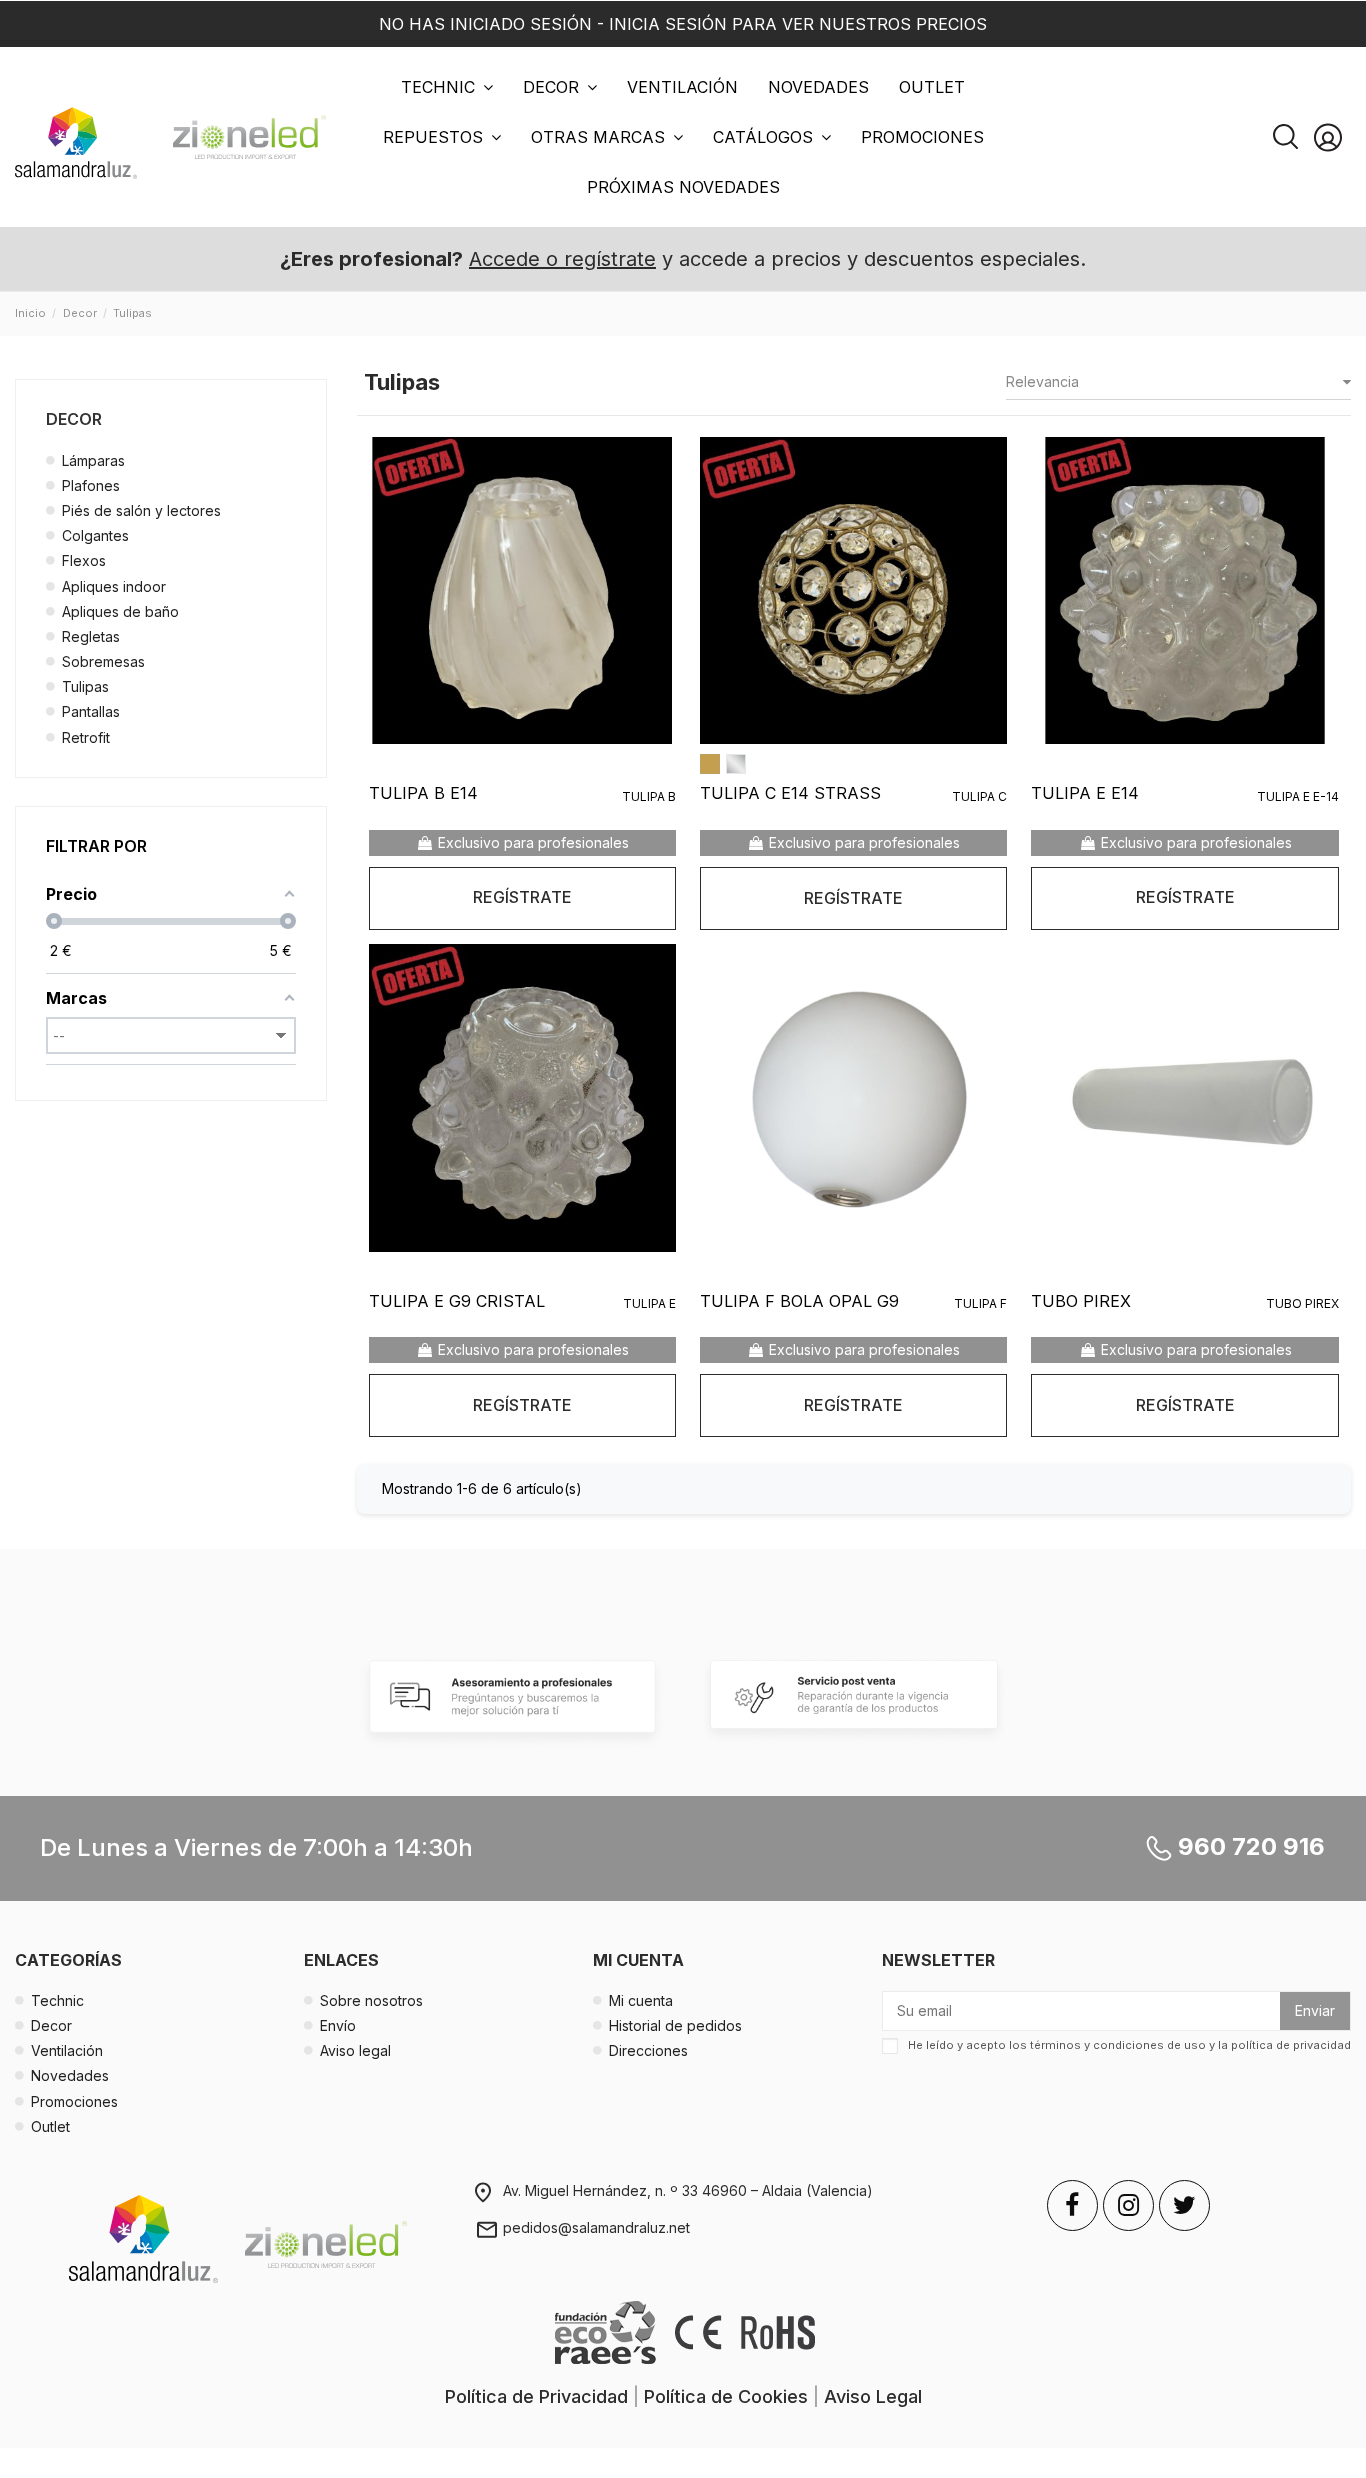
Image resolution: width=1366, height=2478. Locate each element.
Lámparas (93, 460)
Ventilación (67, 2050)
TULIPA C (979, 796)
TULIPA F (980, 1303)
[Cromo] (736, 764)
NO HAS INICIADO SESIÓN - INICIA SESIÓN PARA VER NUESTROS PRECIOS (683, 24)
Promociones (74, 2101)
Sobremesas (103, 661)
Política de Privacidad (536, 2396)
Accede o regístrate (562, 259)
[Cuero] (710, 764)
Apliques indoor (114, 586)
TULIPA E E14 (1085, 793)
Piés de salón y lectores (141, 510)
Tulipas (85, 686)
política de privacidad (1291, 2045)
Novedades (70, 2075)
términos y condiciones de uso (1118, 2045)
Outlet (50, 2126)
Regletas (91, 636)
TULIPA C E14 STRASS (790, 793)
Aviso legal (355, 2050)
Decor (74, 419)
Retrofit (86, 737)
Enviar (1315, 2010)
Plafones (91, 485)
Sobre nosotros (371, 2000)
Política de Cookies (726, 2396)
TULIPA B (649, 796)
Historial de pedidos (675, 2025)
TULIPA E (649, 1303)
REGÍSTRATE (522, 897)
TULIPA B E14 (423, 793)
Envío (338, 2025)
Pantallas (91, 711)
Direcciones (648, 2050)
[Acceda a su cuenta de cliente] (1328, 137)
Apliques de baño (120, 611)
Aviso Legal (873, 2396)
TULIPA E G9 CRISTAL (457, 1301)
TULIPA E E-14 (1298, 796)
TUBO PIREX (1081, 1301)
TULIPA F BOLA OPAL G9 (799, 1301)
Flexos (84, 560)
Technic (57, 2000)
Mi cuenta (641, 2000)
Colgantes (95, 535)
